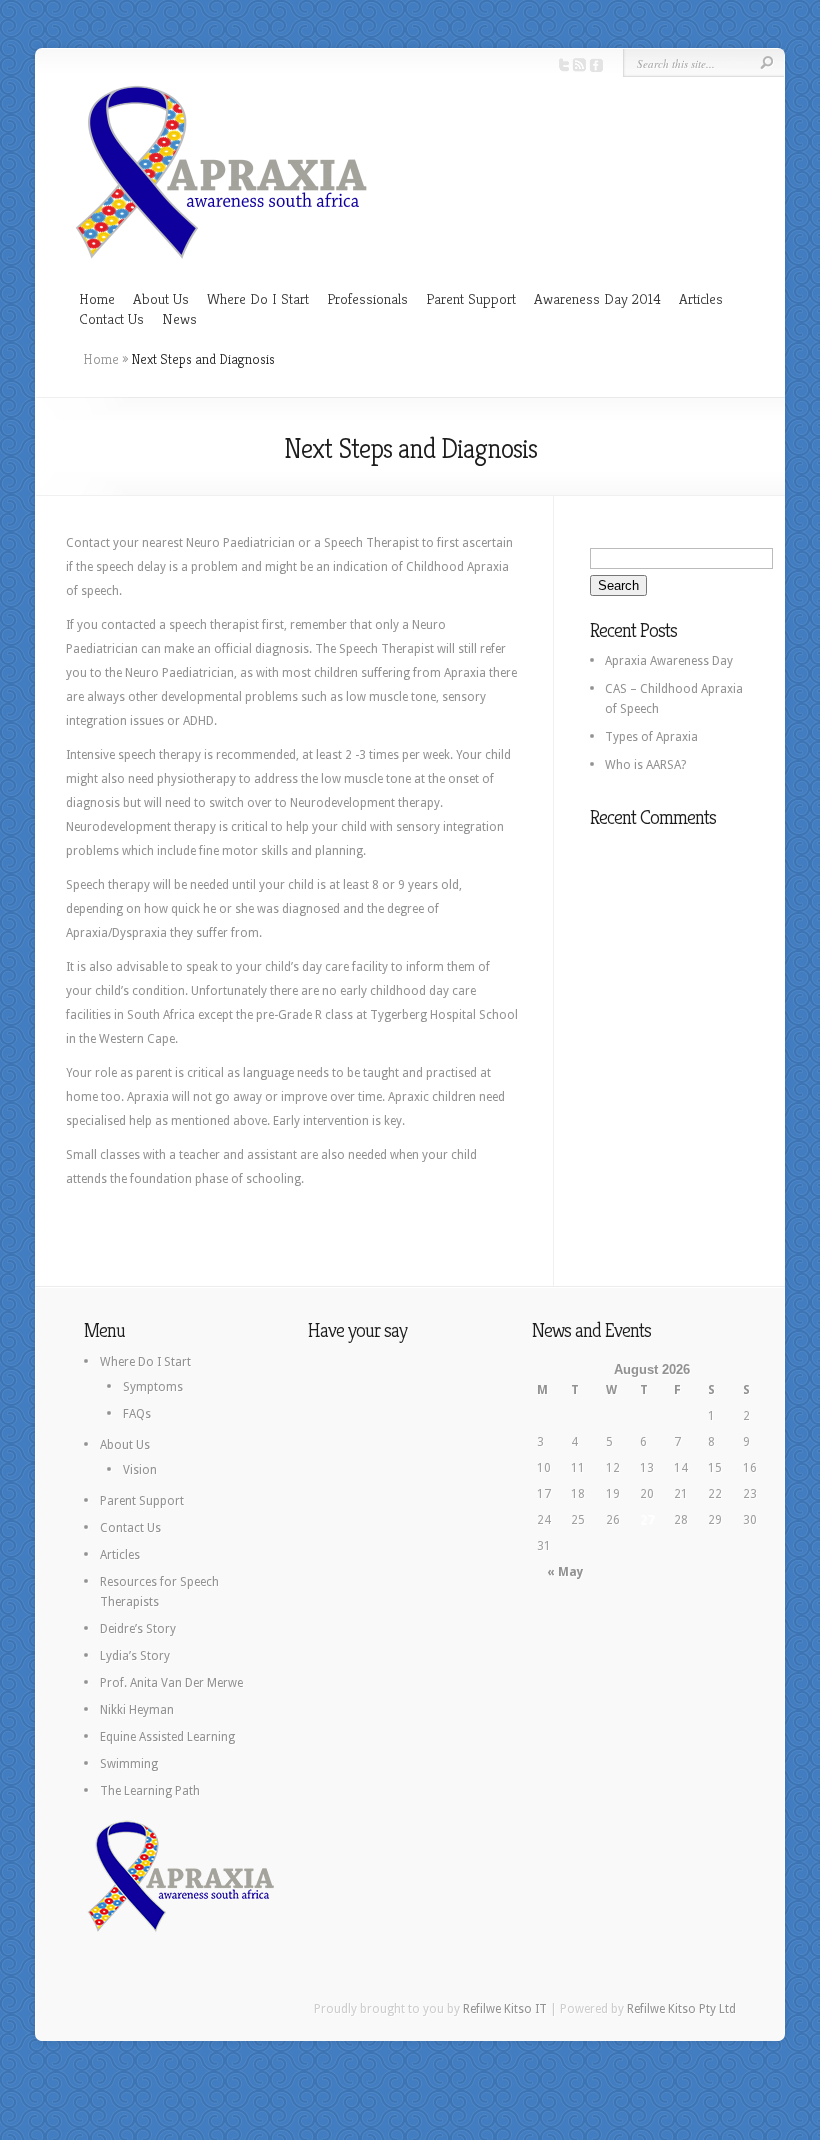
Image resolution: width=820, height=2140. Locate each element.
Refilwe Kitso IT (505, 2009)
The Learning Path (150, 1791)
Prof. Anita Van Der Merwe (171, 1683)
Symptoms (153, 1387)
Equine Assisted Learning (167, 1737)
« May (565, 1572)
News (179, 318)
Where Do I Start (258, 298)
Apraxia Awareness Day (669, 661)
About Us (161, 298)
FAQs (137, 1414)
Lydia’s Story (135, 1656)
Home (97, 298)
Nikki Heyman (137, 1710)
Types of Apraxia (651, 737)
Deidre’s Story (138, 1629)
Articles (701, 298)
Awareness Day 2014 (597, 298)
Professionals (367, 298)
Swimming (129, 1764)
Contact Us (111, 318)
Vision (140, 1470)
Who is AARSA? (645, 765)
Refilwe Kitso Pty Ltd (681, 2009)
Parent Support (471, 298)
